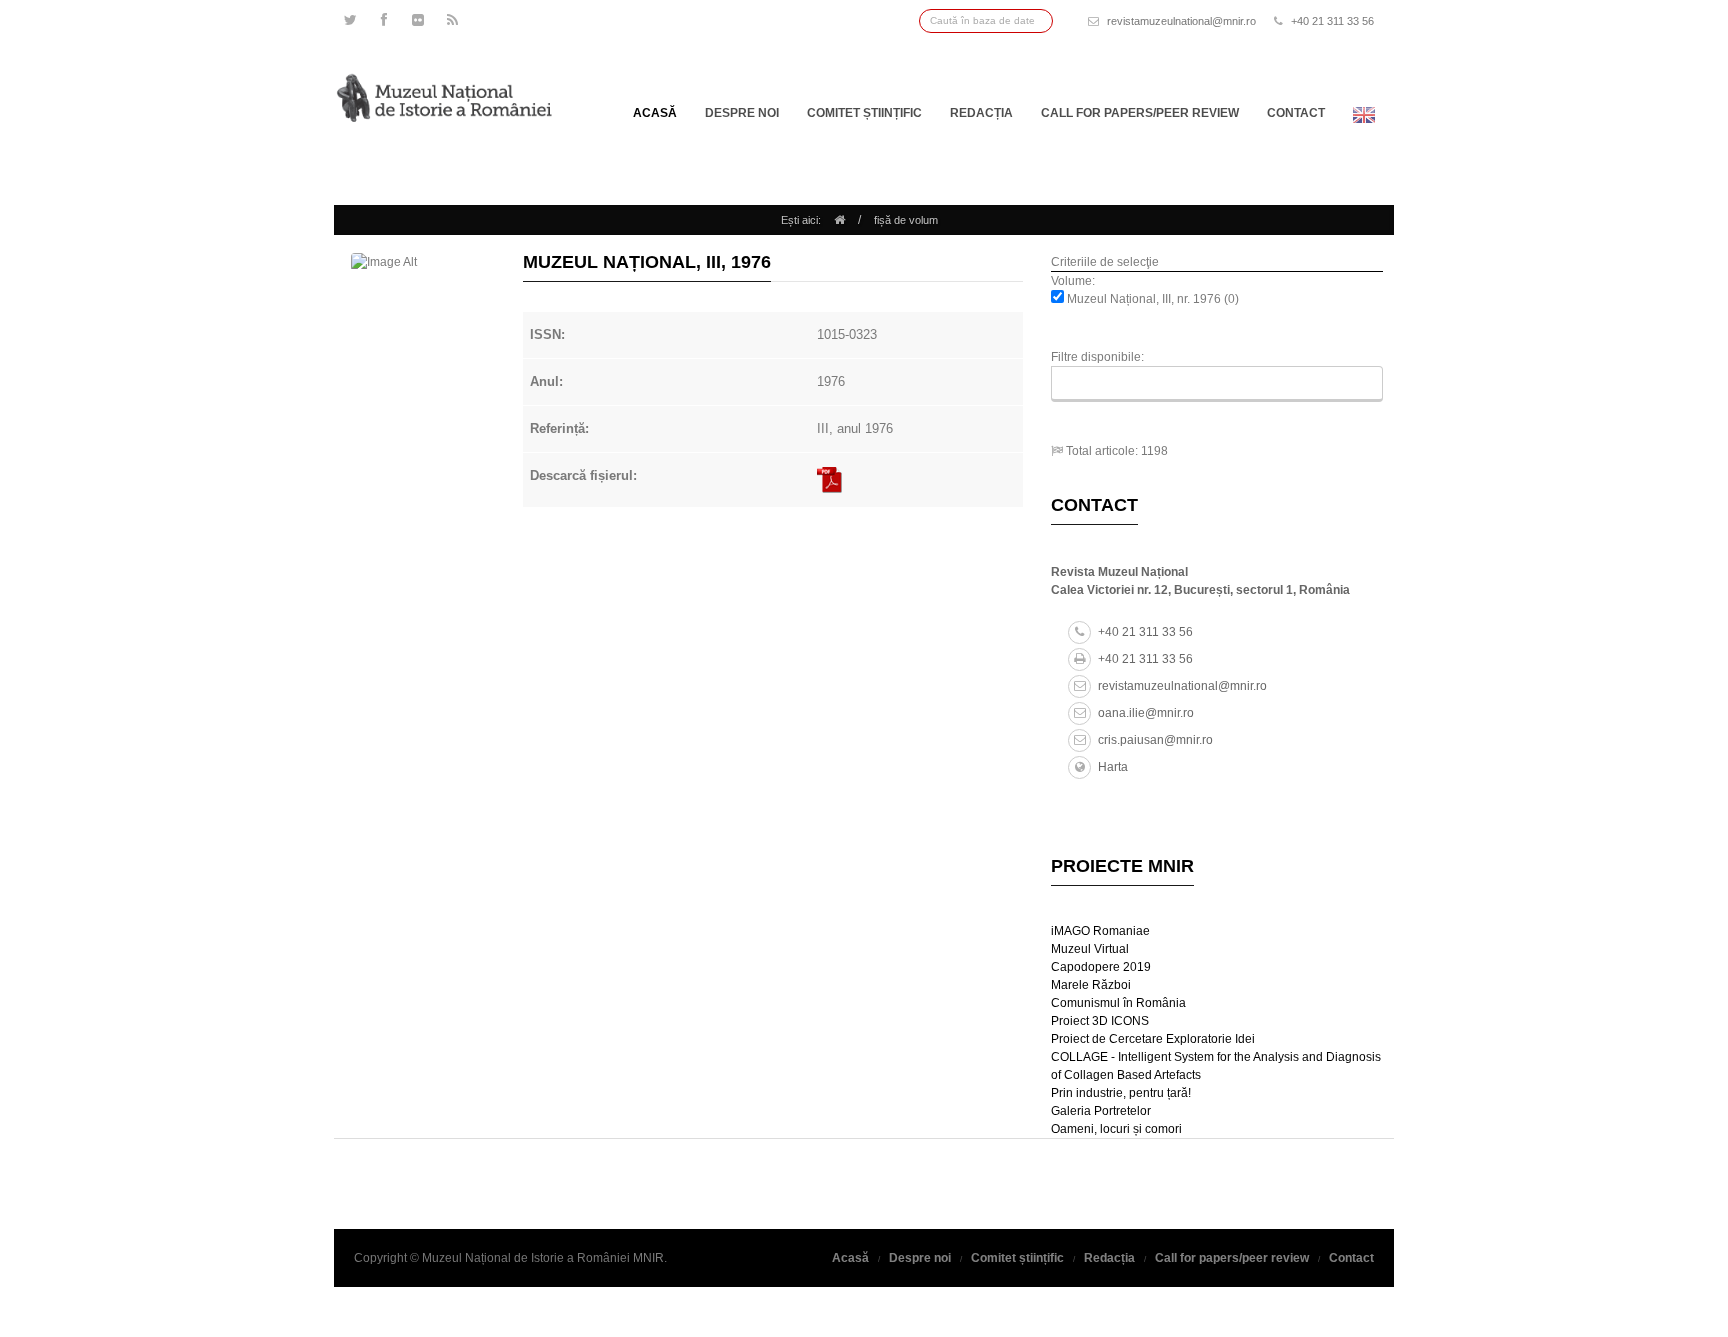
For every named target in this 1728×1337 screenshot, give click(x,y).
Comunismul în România (1118, 1003)
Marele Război (1091, 985)
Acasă (655, 113)
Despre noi (742, 113)
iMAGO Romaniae (1100, 931)
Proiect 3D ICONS (1100, 1021)
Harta (1113, 767)
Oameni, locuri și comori (1116, 1129)
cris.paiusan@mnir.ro (1155, 740)
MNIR (648, 1258)
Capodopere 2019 (1101, 967)
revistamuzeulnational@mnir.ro (1181, 21)
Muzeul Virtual (1090, 949)
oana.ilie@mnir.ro (1146, 713)
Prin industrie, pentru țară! (1121, 1093)
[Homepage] (839, 220)
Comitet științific (864, 113)
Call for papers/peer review (1140, 113)
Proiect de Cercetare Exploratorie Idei (1153, 1039)
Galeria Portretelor (1101, 1111)
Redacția (981, 113)
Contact (1296, 113)
